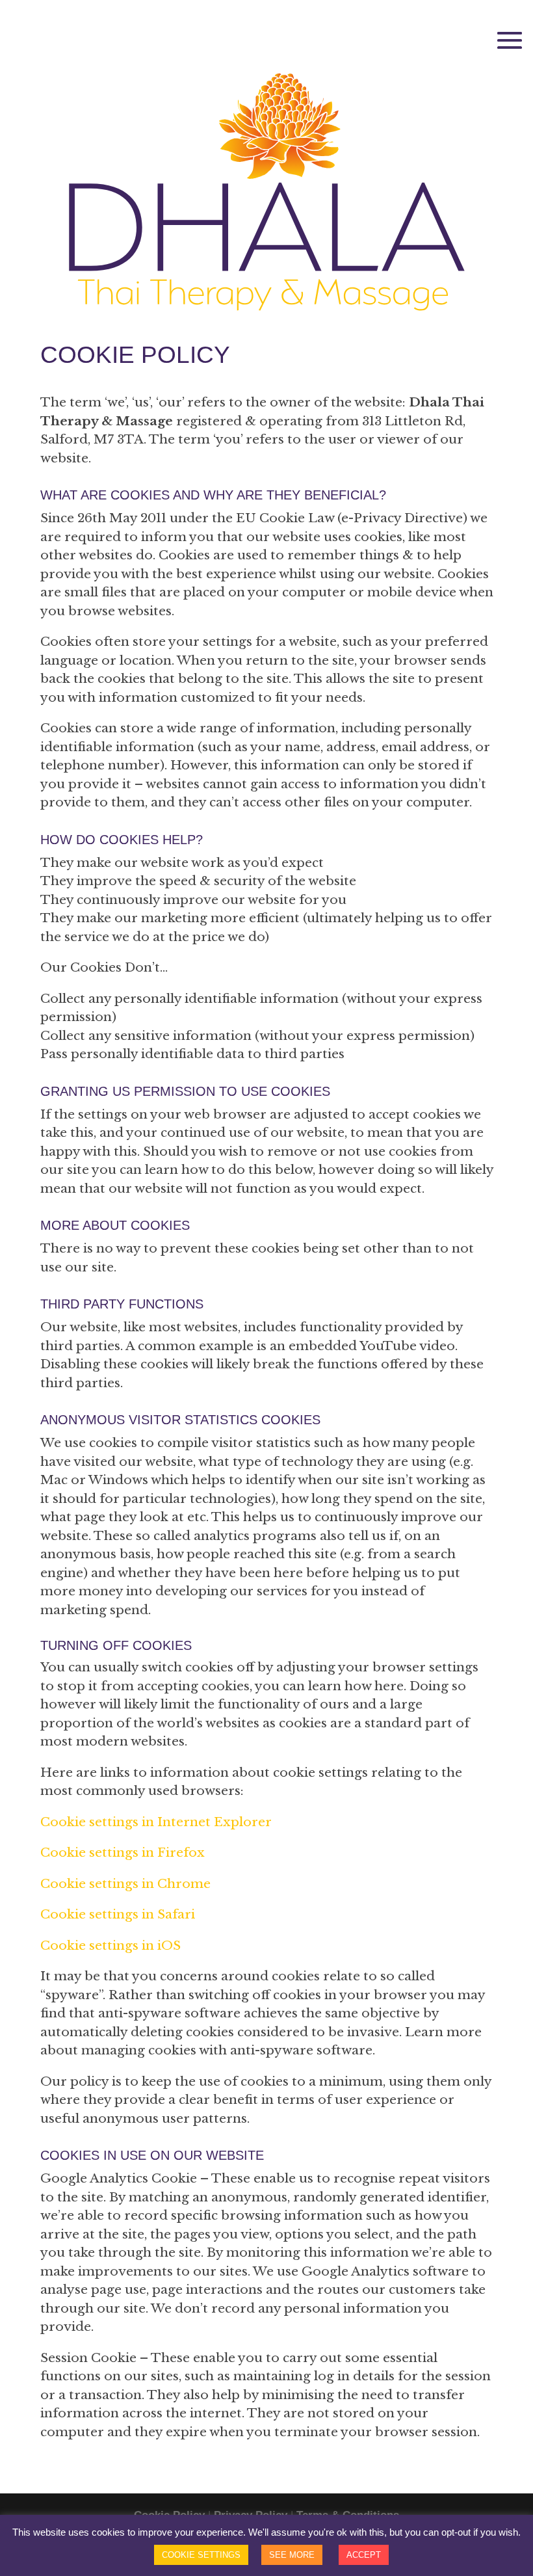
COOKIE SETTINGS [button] (201, 2555)
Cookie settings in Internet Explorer (156, 1822)
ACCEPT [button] (364, 2555)
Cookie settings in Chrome (125, 1884)
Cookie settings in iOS (110, 1945)
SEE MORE (292, 2555)
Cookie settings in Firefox (123, 1852)
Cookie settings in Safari (118, 1914)
